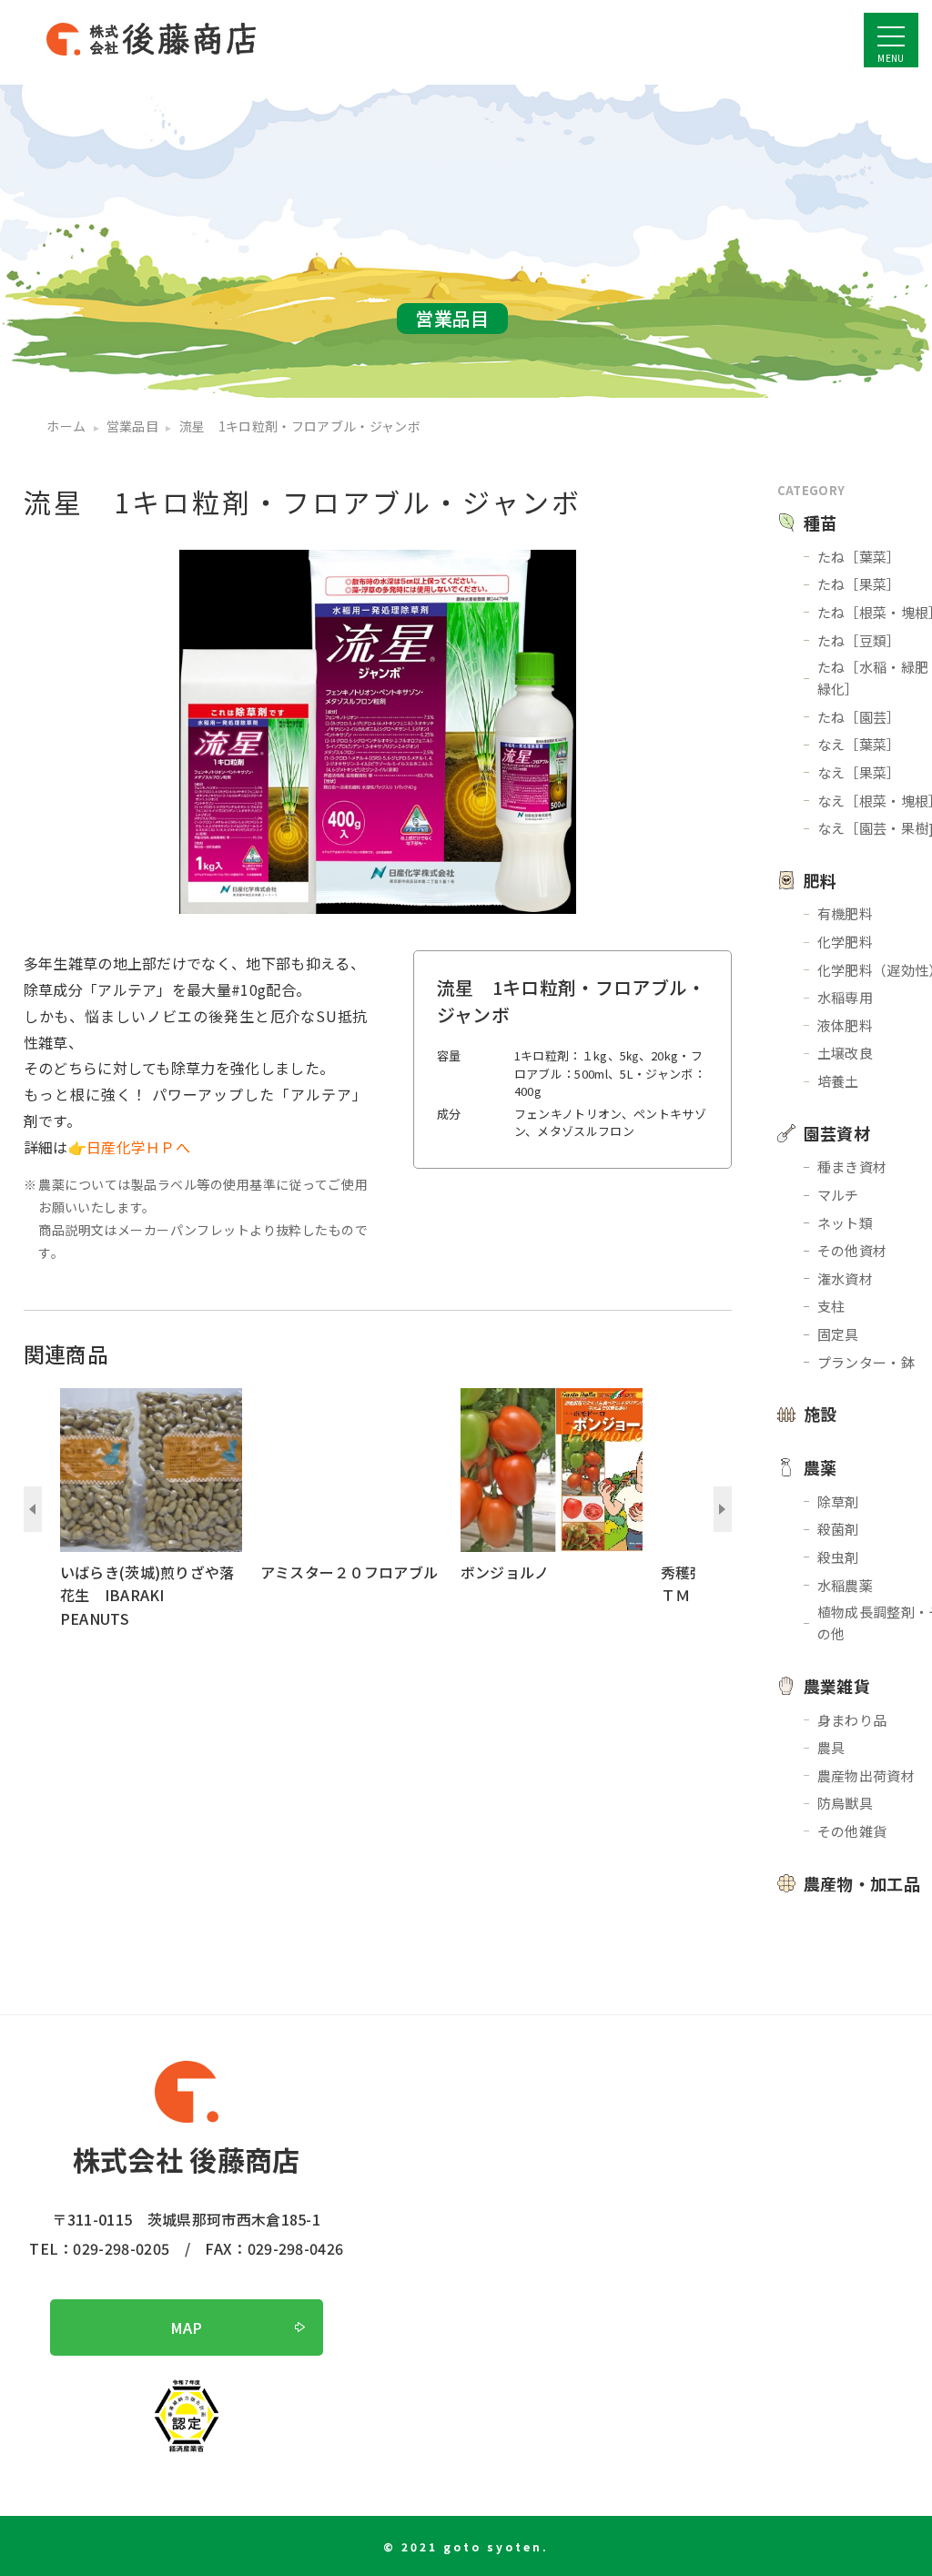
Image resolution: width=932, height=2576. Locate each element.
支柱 (831, 1306)
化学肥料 (845, 942)
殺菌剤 (838, 1529)
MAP (187, 2328)
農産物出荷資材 (866, 1775)
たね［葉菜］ (859, 557)
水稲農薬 (845, 1585)
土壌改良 (845, 1053)
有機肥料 (845, 913)
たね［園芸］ (859, 717)
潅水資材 (845, 1278)
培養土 (838, 1081)
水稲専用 (845, 997)
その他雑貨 (852, 1831)
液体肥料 (845, 1025)
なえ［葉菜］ (859, 744)
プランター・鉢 (866, 1362)
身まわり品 (852, 1720)
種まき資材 (852, 1166)
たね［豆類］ (859, 640)
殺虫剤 (838, 1557)
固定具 (838, 1334)
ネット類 (845, 1223)
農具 (831, 1747)
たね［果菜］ (859, 584)
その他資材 (852, 1250)
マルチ (838, 1195)
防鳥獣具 (845, 1803)
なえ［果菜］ (859, 772)
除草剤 (838, 1501)
